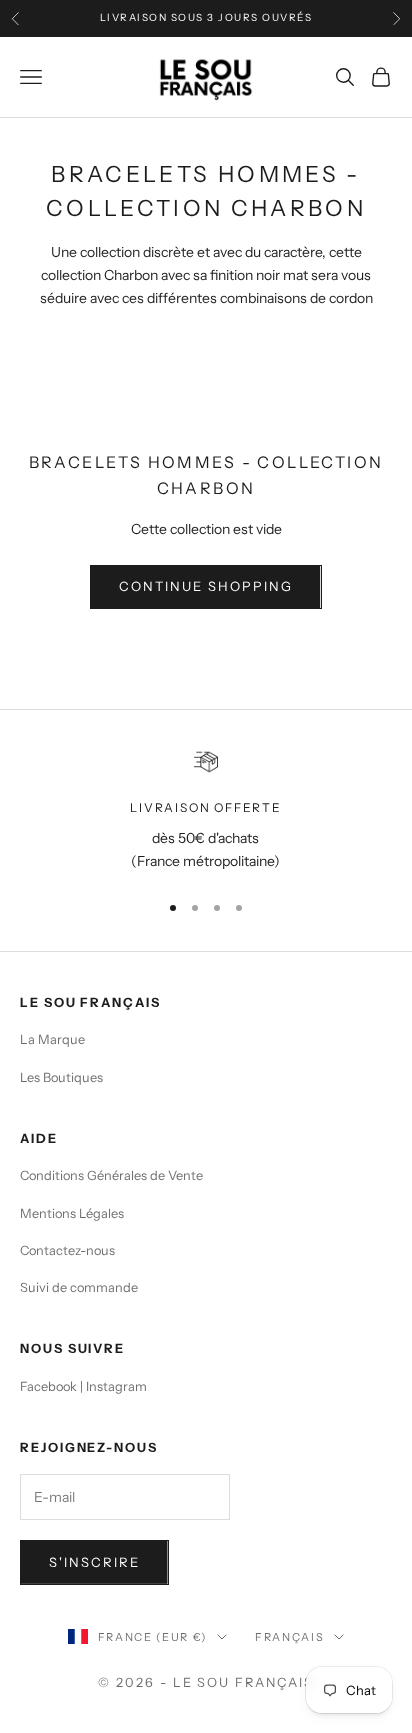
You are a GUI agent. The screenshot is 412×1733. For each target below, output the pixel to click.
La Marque (52, 1039)
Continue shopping (205, 586)
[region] (206, 811)
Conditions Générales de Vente (111, 1175)
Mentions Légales (72, 1213)
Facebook (48, 1386)
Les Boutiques (61, 1077)
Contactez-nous (67, 1250)
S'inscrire (94, 1562)
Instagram (116, 1386)
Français (289, 1637)
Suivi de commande (79, 1287)
